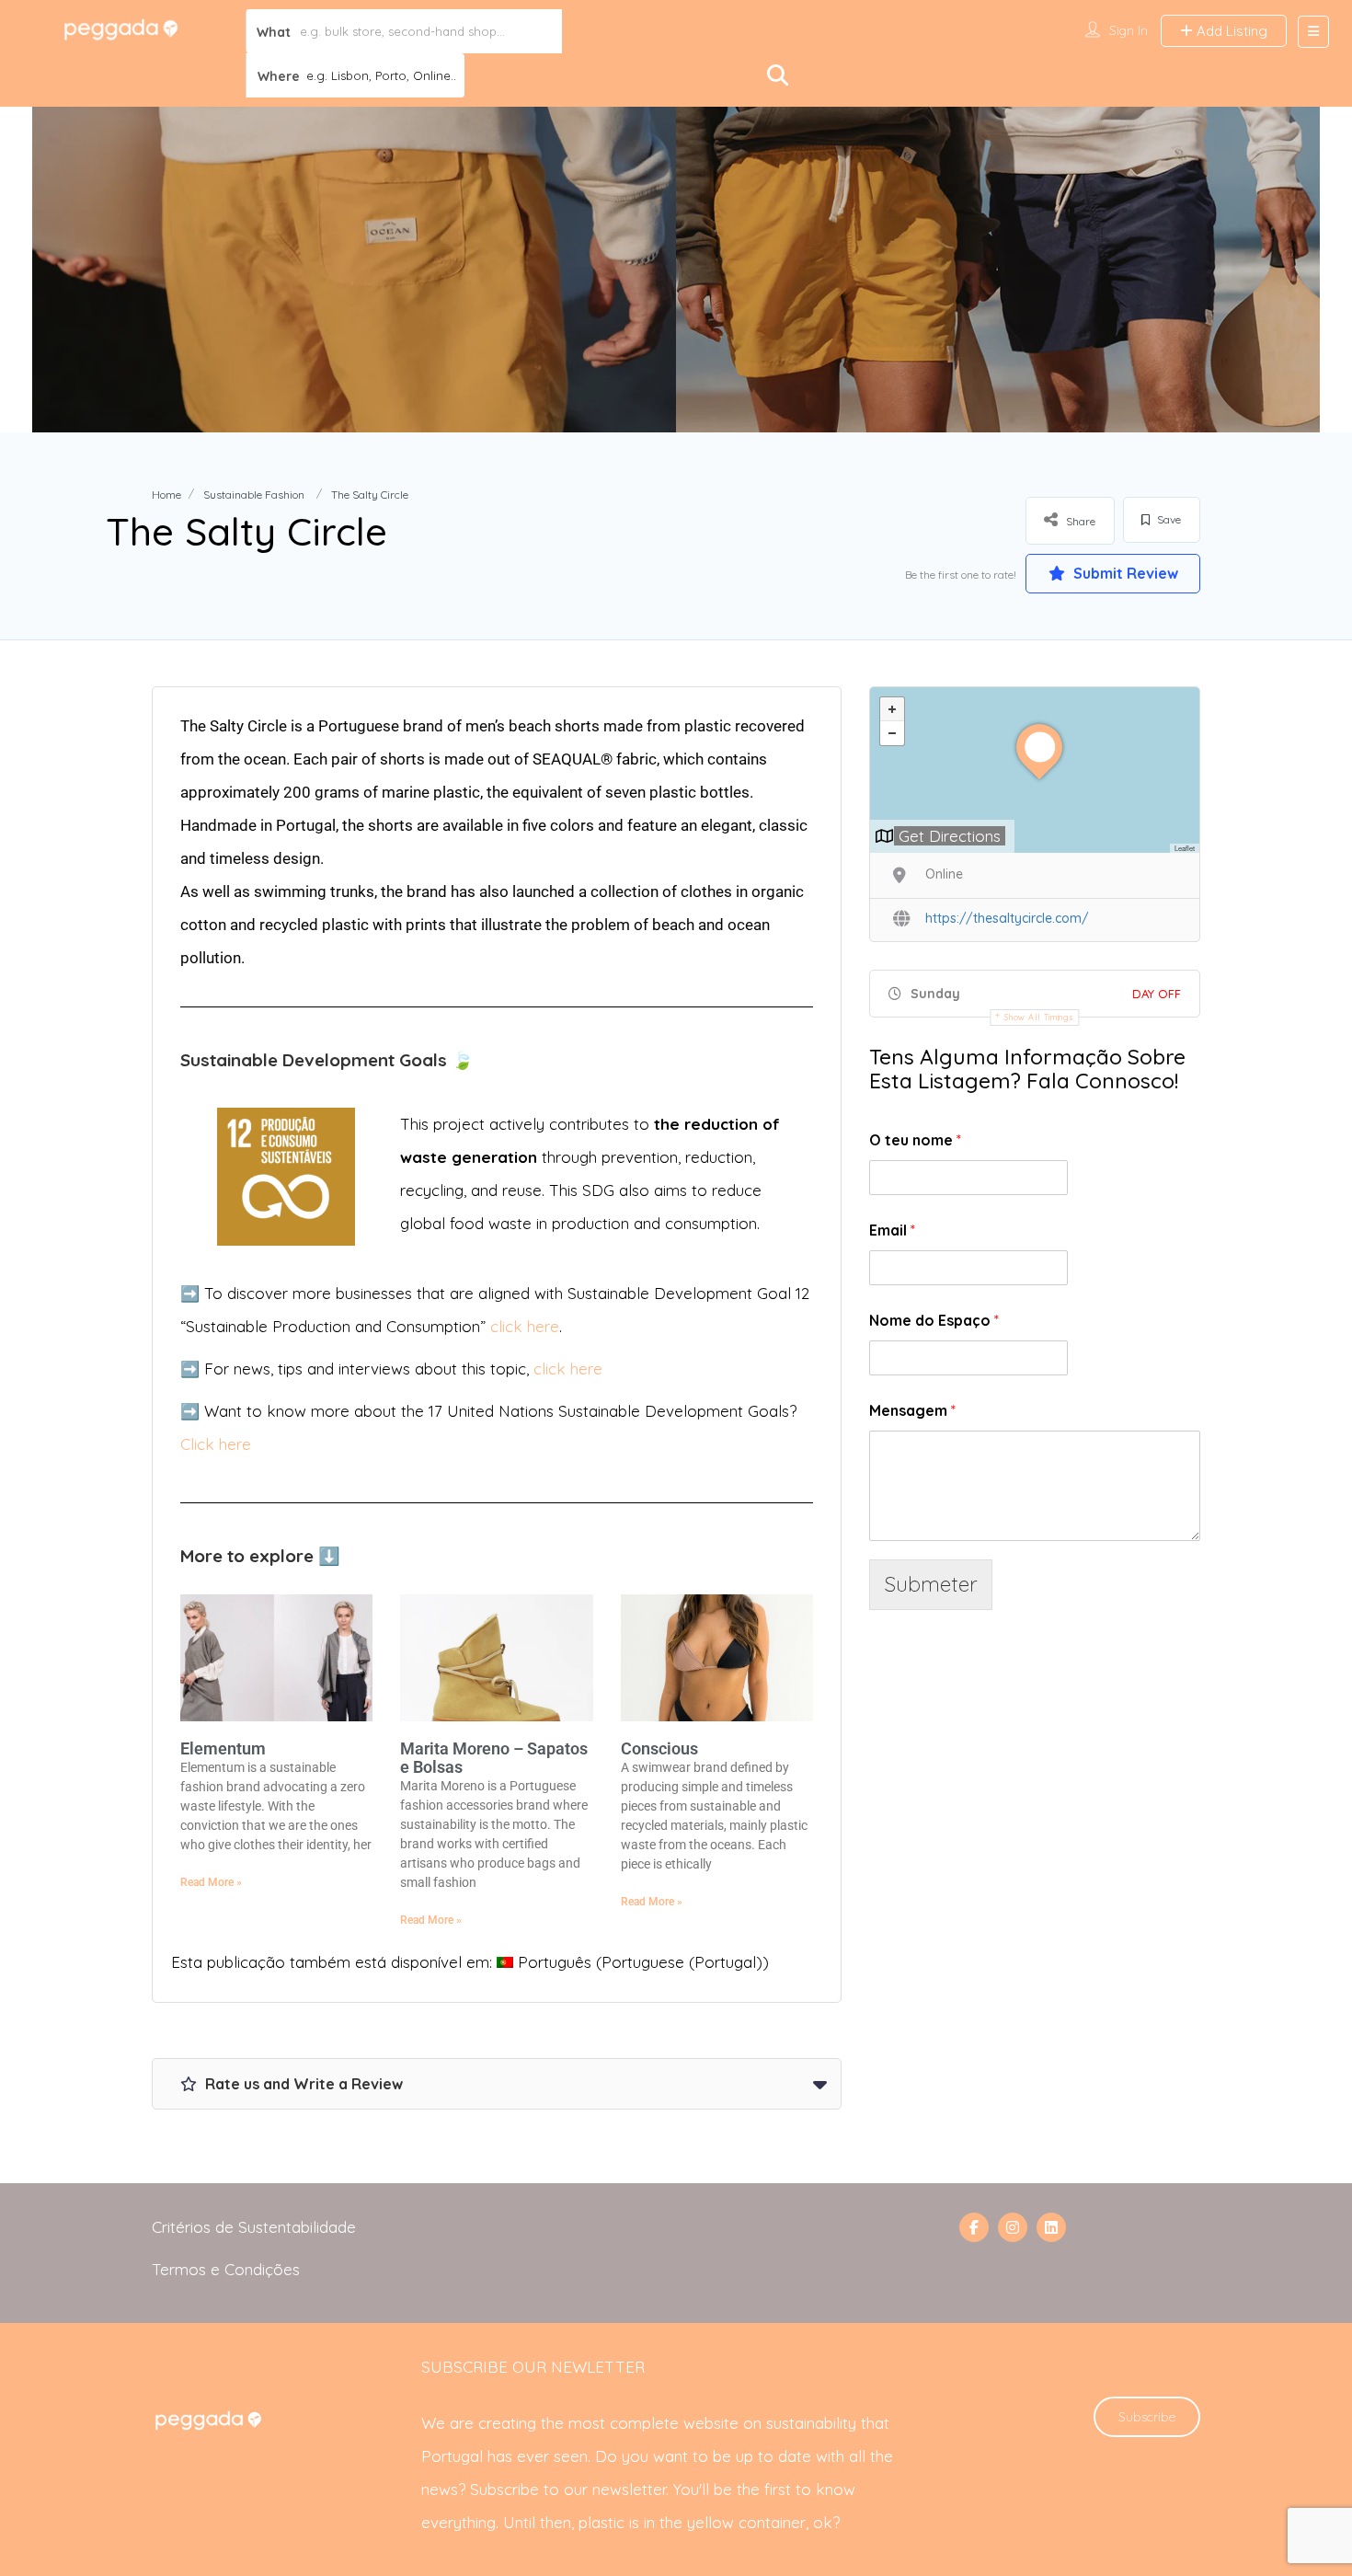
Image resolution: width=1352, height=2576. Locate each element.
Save (1168, 519)
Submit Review (1124, 573)
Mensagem (912, 1410)
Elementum (223, 1748)
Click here (216, 1444)
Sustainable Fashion (254, 494)
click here (525, 1326)
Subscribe (1147, 2417)
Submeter (931, 1584)
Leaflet (1185, 848)
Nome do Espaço (934, 1320)
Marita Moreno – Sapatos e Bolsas (494, 1758)
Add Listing (1230, 31)
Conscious (659, 1748)
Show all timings (1039, 1017)
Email (892, 1230)
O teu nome (915, 1140)
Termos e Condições (226, 2269)
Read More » (211, 1882)
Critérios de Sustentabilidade (254, 2227)
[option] (354, 270)
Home (166, 494)
